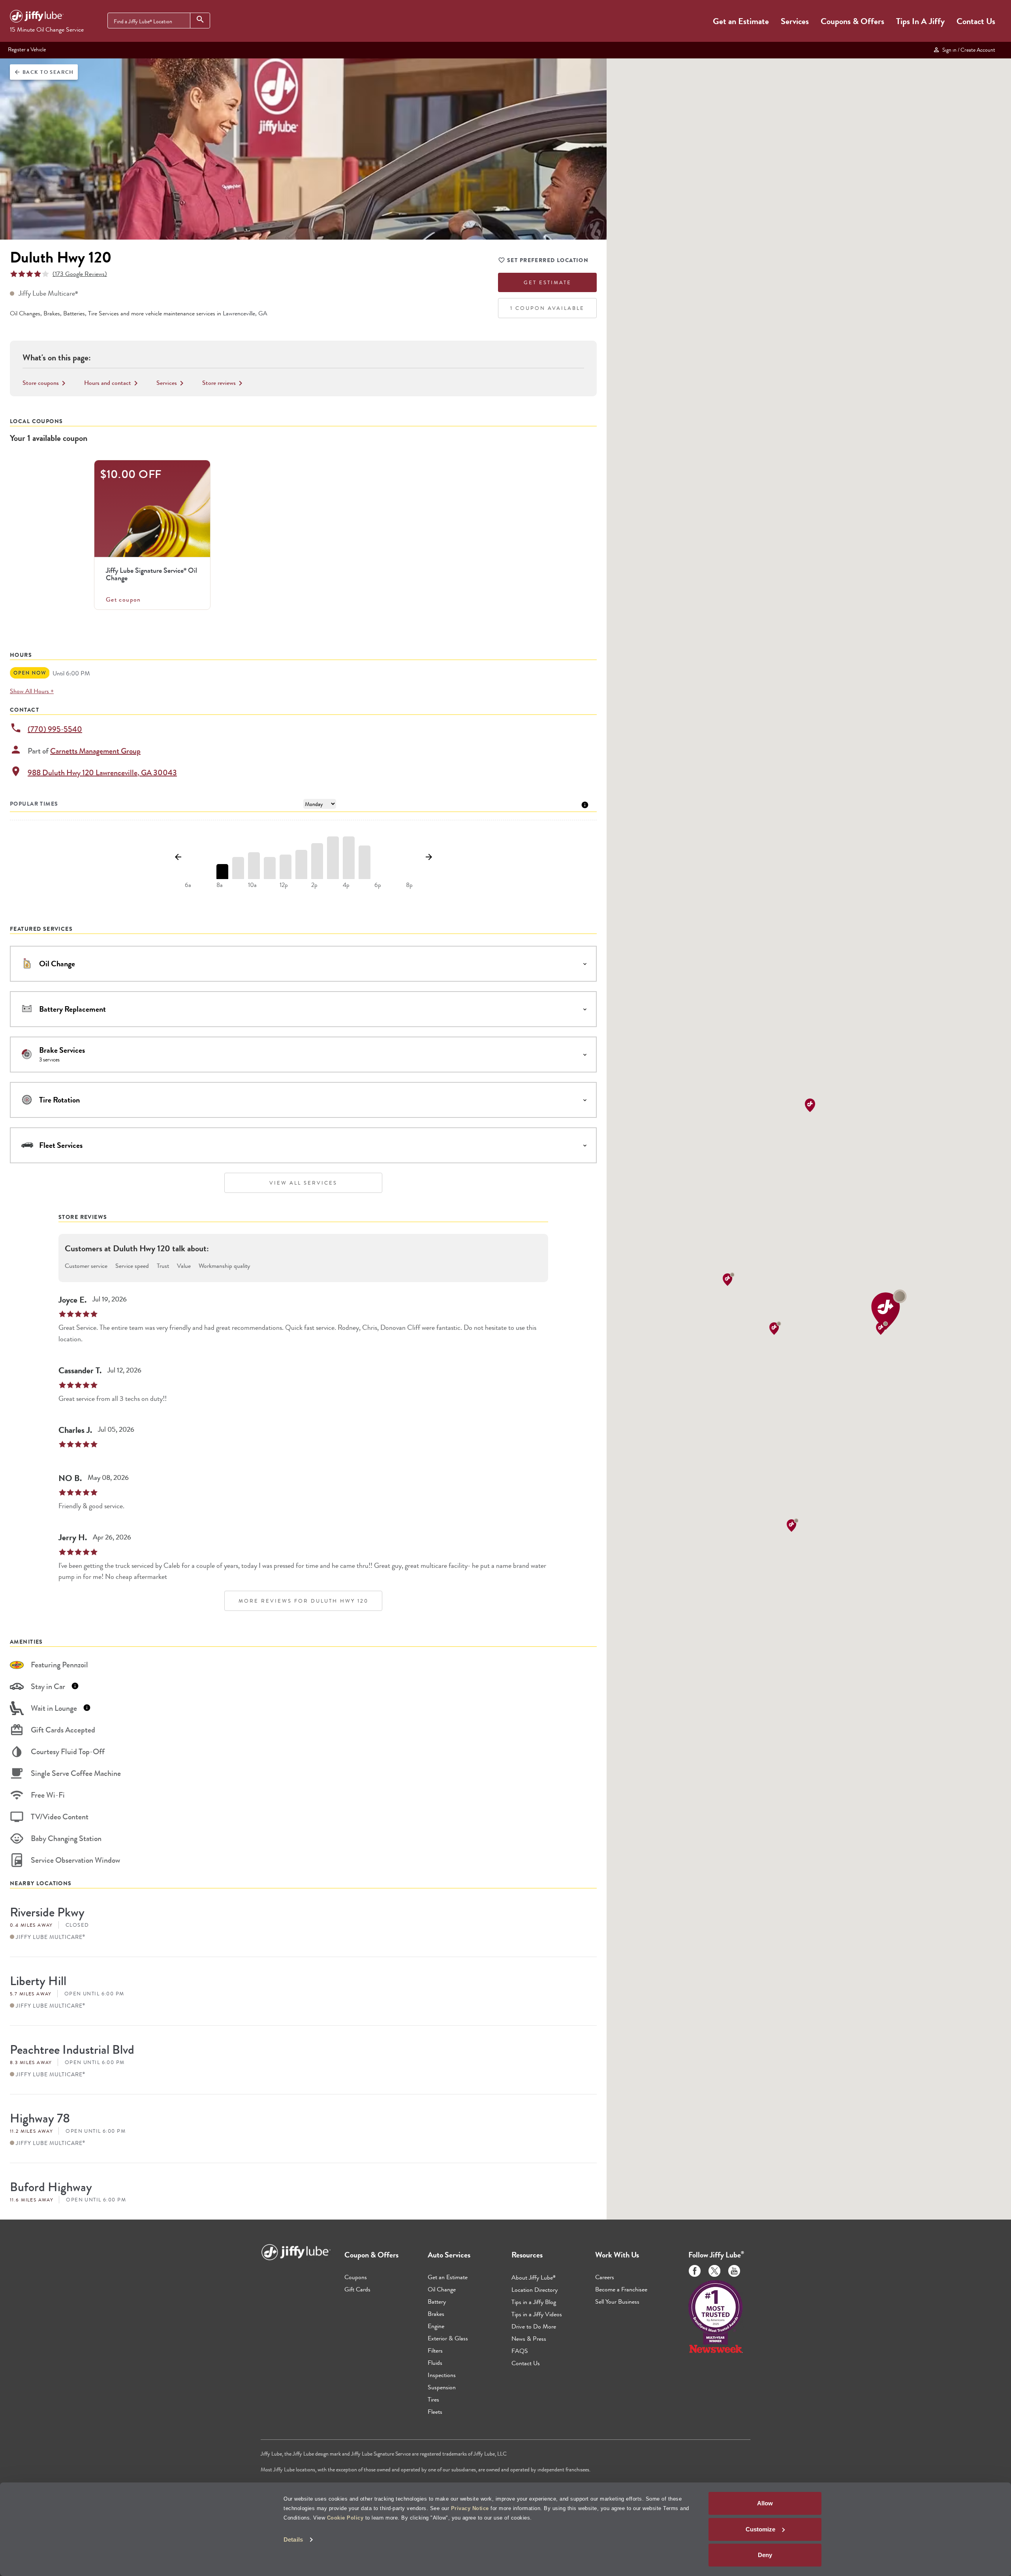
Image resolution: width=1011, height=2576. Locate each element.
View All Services (303, 1183)
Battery (437, 2301)
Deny (765, 2555)
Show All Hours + (32, 691)
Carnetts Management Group (95, 751)
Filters (435, 2350)
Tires (433, 2399)
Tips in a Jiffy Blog (534, 2302)
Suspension (442, 2387)
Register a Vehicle (27, 49)
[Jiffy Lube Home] (37, 17)
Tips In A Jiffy (920, 21)
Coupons (356, 2277)
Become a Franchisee (621, 2289)
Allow (765, 2503)
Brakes (436, 2314)
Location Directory (535, 2290)
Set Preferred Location (548, 260)
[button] (889, 1310)
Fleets (435, 2412)
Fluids (435, 2363)
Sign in (968, 50)
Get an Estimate (741, 21)
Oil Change (442, 2289)
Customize (760, 2529)
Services (795, 21)
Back (44, 72)
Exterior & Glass (448, 2338)
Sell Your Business (617, 2301)
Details (293, 2539)
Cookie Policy (345, 2518)
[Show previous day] (178, 857)
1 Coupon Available (547, 308)
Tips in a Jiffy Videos (537, 2314)
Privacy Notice (470, 2508)
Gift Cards (357, 2289)
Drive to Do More (534, 2326)
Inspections (442, 2375)
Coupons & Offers (852, 21)
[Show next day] (429, 857)
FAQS (520, 2351)
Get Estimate (548, 282)
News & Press (529, 2339)
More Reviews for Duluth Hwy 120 (303, 1601)
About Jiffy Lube (534, 2277)
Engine (436, 2326)
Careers (605, 2277)
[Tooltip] (585, 804)
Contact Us (976, 21)
